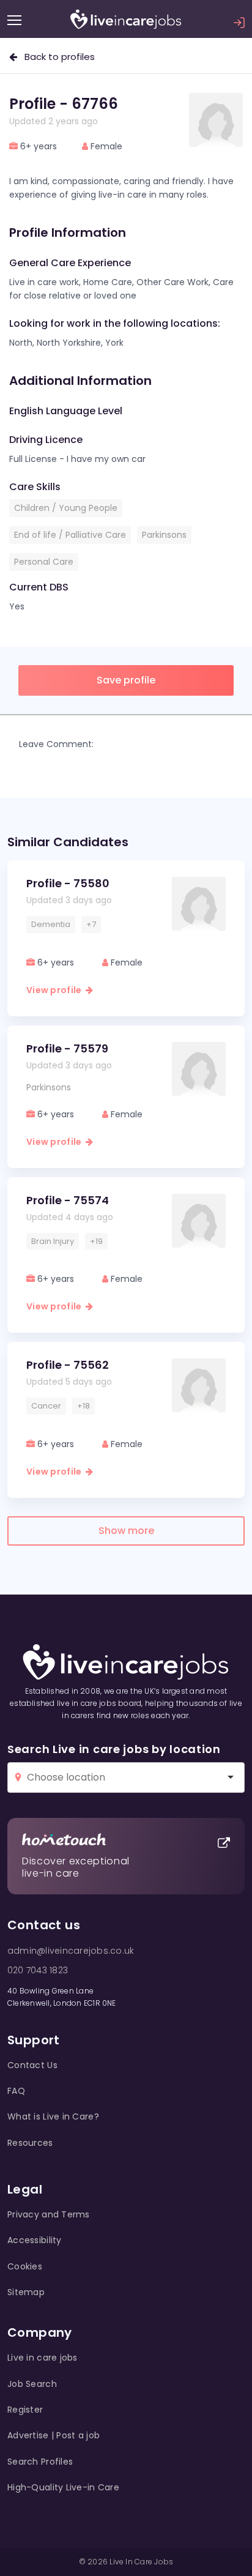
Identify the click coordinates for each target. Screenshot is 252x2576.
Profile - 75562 (68, 1365)
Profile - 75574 (68, 1200)
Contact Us (32, 2065)
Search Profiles (40, 2462)
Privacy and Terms (49, 2214)
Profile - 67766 (64, 104)
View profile (56, 990)
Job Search (32, 2384)
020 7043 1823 (38, 1970)
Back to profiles (56, 57)
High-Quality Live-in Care (63, 2487)
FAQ (16, 2091)
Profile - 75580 (68, 883)
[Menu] (14, 20)
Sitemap (26, 2292)
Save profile (126, 680)
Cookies (25, 2266)
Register (25, 2410)
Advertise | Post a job (54, 2435)
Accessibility (35, 2240)
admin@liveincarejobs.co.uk (71, 1951)
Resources (30, 2143)
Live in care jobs (43, 2358)
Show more (126, 1531)
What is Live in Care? (53, 2116)
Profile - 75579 (67, 1048)
